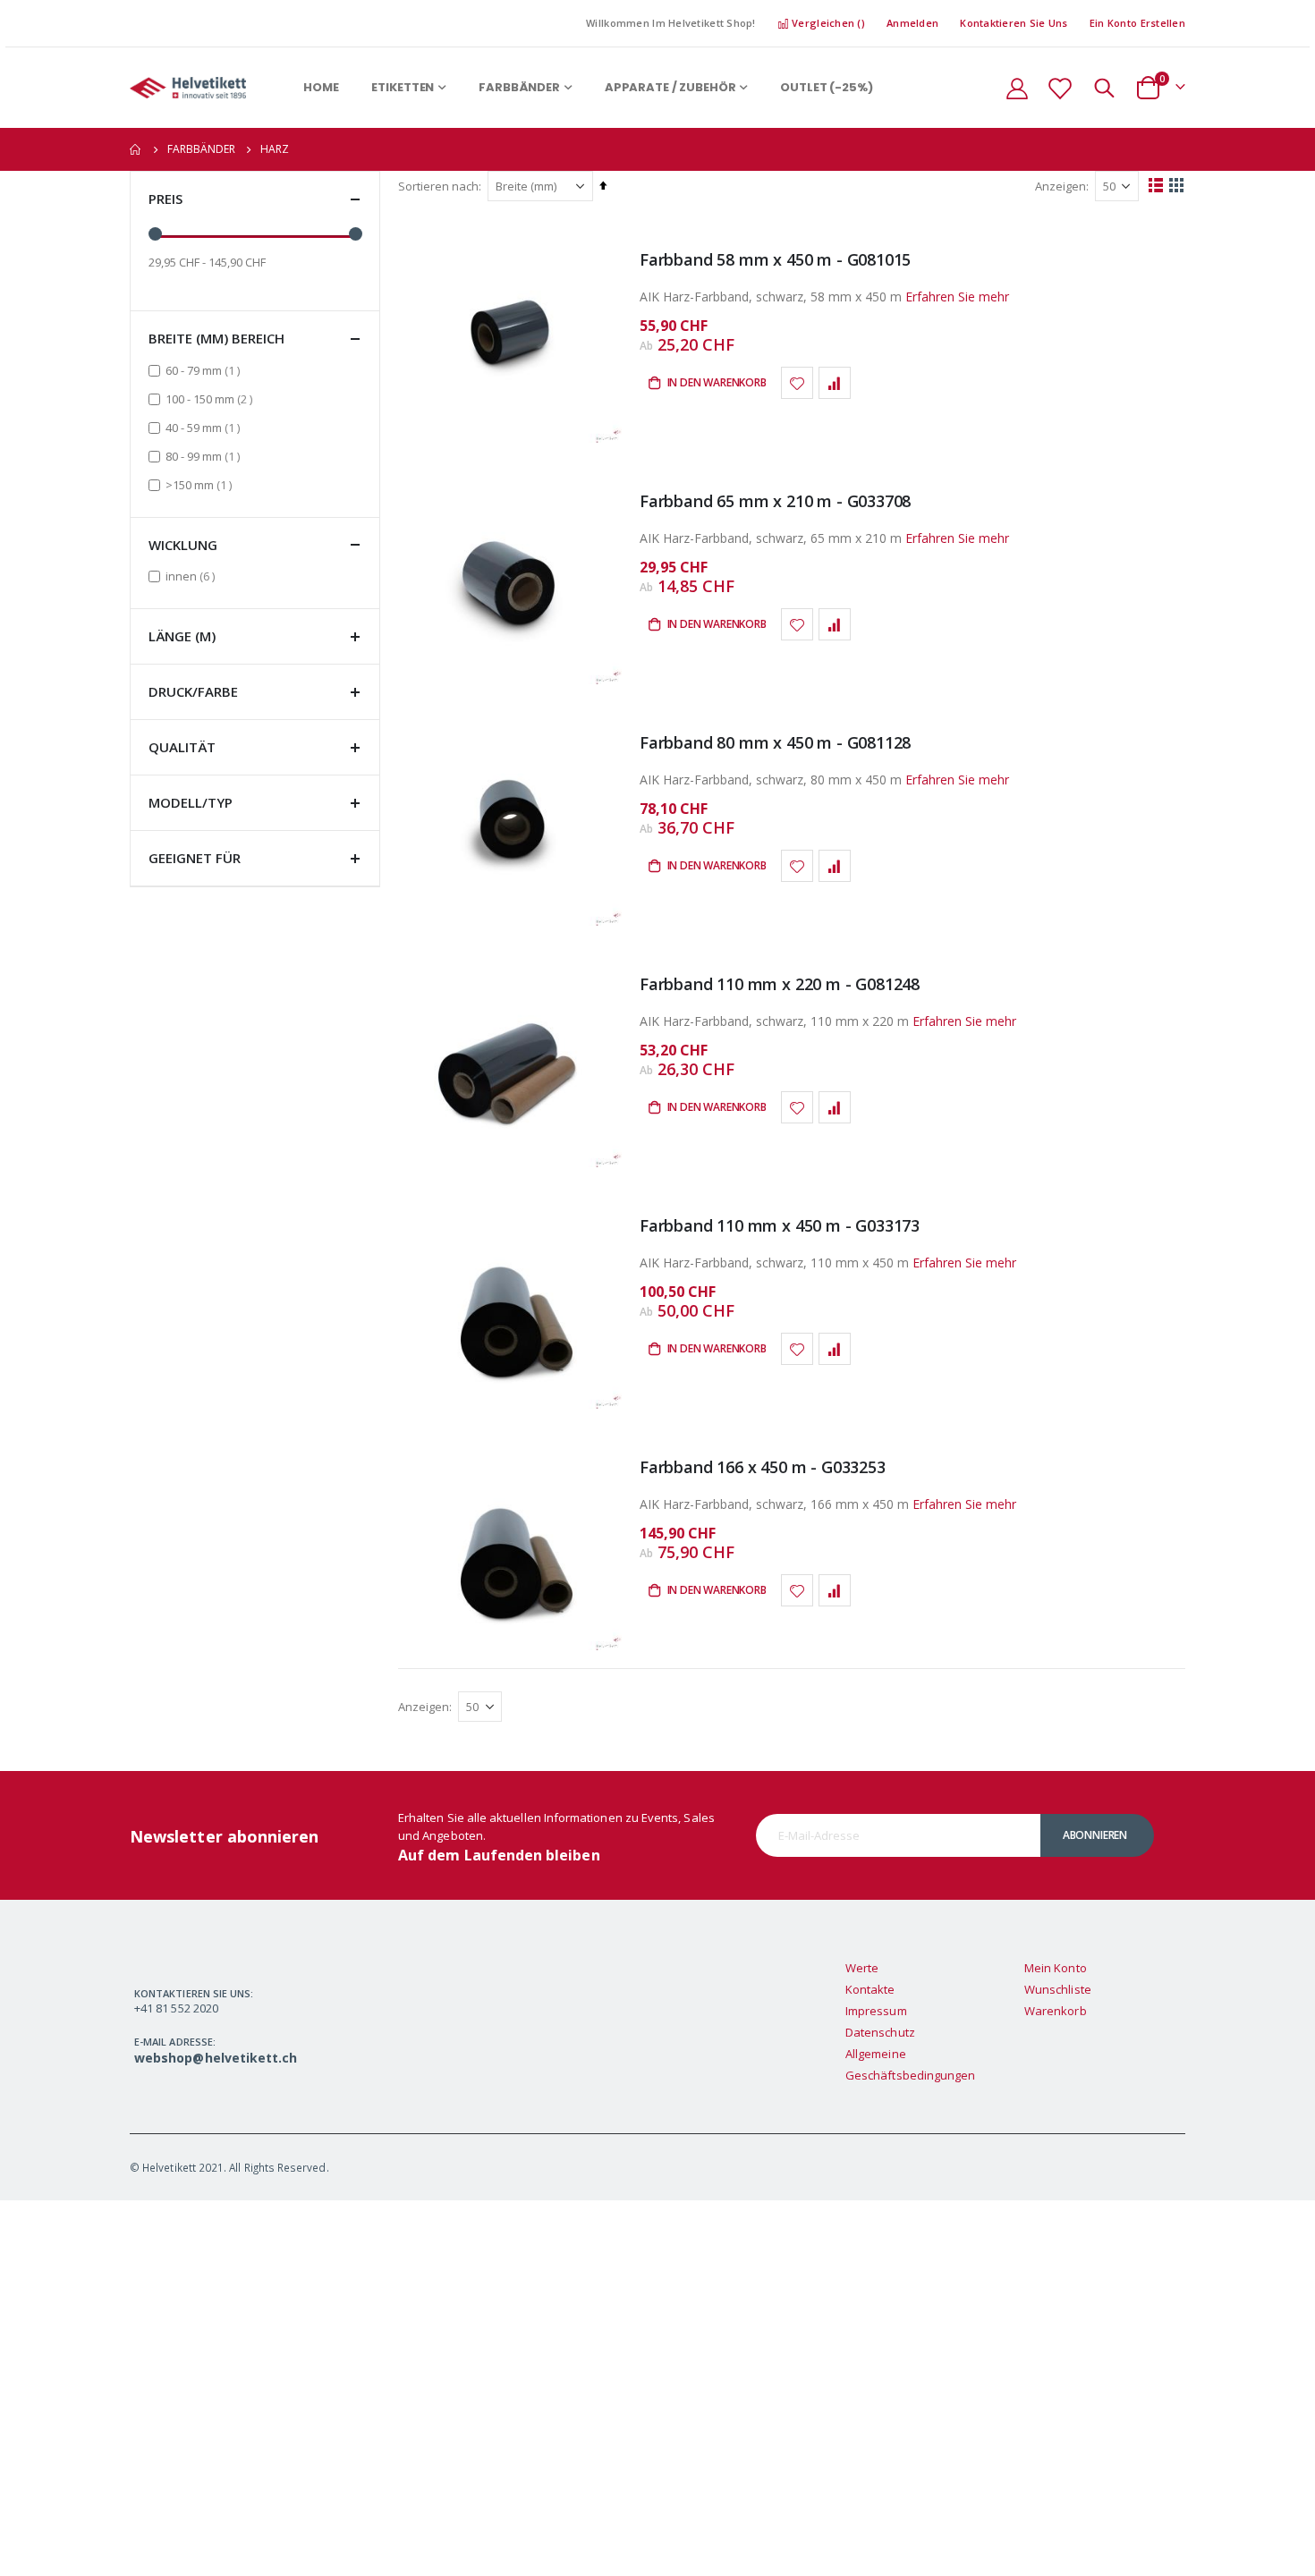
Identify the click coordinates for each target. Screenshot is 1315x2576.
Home (136, 149)
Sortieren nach (438, 186)
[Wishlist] (1059, 88)
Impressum (876, 2011)
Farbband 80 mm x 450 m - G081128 (775, 742)
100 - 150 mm (211, 398)
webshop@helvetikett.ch (216, 2058)
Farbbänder (201, 149)
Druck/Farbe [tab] (193, 691)
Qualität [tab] (182, 747)
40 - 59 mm (205, 427)
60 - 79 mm (205, 370)
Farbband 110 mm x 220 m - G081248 (780, 984)
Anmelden (912, 23)
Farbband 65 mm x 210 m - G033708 (775, 501)
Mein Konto (1056, 1968)
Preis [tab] (165, 199)
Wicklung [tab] (183, 545)
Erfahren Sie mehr (957, 297)
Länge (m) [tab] (182, 636)
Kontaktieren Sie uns (1014, 23)
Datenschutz (880, 2032)
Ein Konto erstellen (1137, 23)
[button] (797, 383)
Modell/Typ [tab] (191, 802)
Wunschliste (1058, 1989)
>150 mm (201, 484)
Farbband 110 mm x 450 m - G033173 (780, 1225)
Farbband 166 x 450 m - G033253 (763, 1467)
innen (192, 576)
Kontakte (870, 1989)
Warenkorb (1056, 2011)
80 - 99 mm (205, 456)
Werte (862, 1968)
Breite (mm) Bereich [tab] (216, 338)
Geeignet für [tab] (195, 858)
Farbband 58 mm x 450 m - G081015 (775, 259)
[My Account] (1017, 88)
